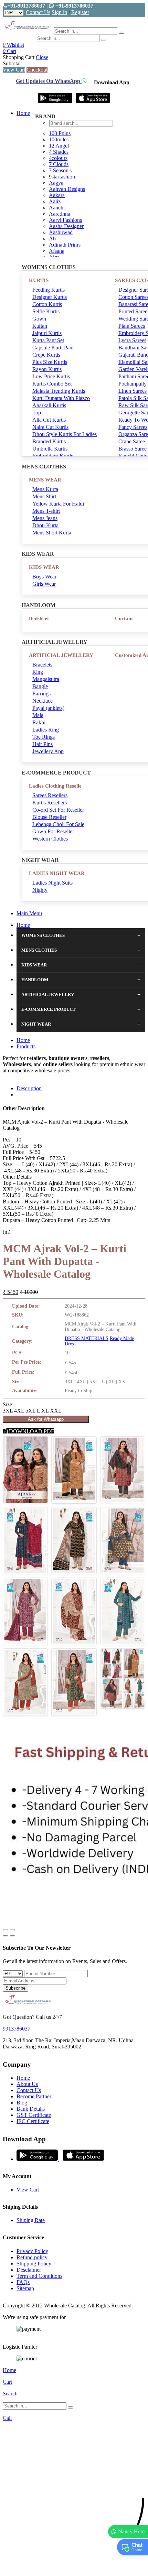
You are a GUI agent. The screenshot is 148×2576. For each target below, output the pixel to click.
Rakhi (39, 722)
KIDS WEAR (44, 567)
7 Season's (60, 170)
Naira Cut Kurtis (50, 427)
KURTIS (39, 280)
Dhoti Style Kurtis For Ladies (65, 434)
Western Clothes (50, 839)
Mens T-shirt (46, 511)
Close (42, 57)
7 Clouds (59, 164)
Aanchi (57, 208)
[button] (74, 2567)
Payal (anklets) (48, 708)
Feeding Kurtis (49, 290)
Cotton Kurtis (47, 304)
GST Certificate (34, 2115)
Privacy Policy (32, 2251)
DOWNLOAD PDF (31, 1431)
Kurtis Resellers (50, 803)
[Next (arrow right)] (12, 1936)
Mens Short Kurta (52, 533)
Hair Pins (43, 744)
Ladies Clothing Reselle (55, 786)
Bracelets (42, 665)
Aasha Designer (66, 226)
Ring (38, 672)
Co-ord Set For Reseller (58, 810)
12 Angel (59, 146)
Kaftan (40, 326)
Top (37, 413)
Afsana (57, 251)
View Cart (14, 70)
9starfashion (62, 177)
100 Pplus (60, 133)
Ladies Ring (46, 730)
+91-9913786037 (26, 6)
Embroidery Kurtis (53, 456)
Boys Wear (44, 577)
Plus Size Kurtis (50, 362)
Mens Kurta (45, 489)
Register (80, 12)
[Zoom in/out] (12, 1930)
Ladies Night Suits (52, 883)
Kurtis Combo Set (52, 384)
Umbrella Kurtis (50, 449)
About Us (27, 2084)
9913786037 (17, 2029)
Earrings (41, 694)
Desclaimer (29, 2270)
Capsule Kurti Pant (53, 348)
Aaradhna (60, 214)
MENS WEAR (45, 480)
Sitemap (25, 2288)
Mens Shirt (44, 496)
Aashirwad (61, 232)
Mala (38, 715)
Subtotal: (12, 63)
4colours (58, 158)
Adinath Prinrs (65, 245)
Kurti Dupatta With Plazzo (61, 398)
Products (26, 1046)
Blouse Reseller (49, 817)
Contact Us (38, 12)
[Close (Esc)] (6, 1930)
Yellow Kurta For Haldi (58, 504)
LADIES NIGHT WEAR (57, 873)
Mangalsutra (46, 679)
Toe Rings (44, 737)
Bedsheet (39, 618)
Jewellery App (48, 751)
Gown (39, 319)
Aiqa (54, 257)
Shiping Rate (31, 2220)
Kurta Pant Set (48, 340)
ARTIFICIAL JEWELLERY (61, 655)
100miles (59, 139)
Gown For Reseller (53, 831)
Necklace (43, 701)
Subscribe (15, 1988)
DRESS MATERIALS (87, 1338)
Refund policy (32, 2257)
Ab (52, 239)
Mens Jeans (45, 518)
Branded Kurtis (49, 441)
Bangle (40, 686)
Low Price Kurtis (51, 376)
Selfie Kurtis (46, 311)
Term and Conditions (39, 2276)
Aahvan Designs (67, 189)
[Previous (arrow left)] (6, 1936)
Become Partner (34, 2096)
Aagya (56, 183)
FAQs (23, 2282)
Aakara (57, 195)
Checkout (37, 70)
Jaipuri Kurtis (47, 333)
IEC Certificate (33, 2121)
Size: (8, 1404)
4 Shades (59, 152)
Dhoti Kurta (45, 525)
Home (23, 113)
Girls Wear (44, 584)
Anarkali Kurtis (49, 405)
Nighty (40, 890)
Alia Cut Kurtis (49, 420)
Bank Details (31, 2109)
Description (29, 1088)
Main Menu (29, 913)
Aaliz (55, 201)
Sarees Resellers (50, 795)
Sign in (59, 12)
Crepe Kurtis (46, 355)
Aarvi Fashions (65, 220)
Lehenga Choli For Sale (58, 824)
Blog (22, 2103)
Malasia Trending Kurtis (59, 391)
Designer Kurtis (50, 297)
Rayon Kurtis (47, 369)
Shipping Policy (34, 2264)
